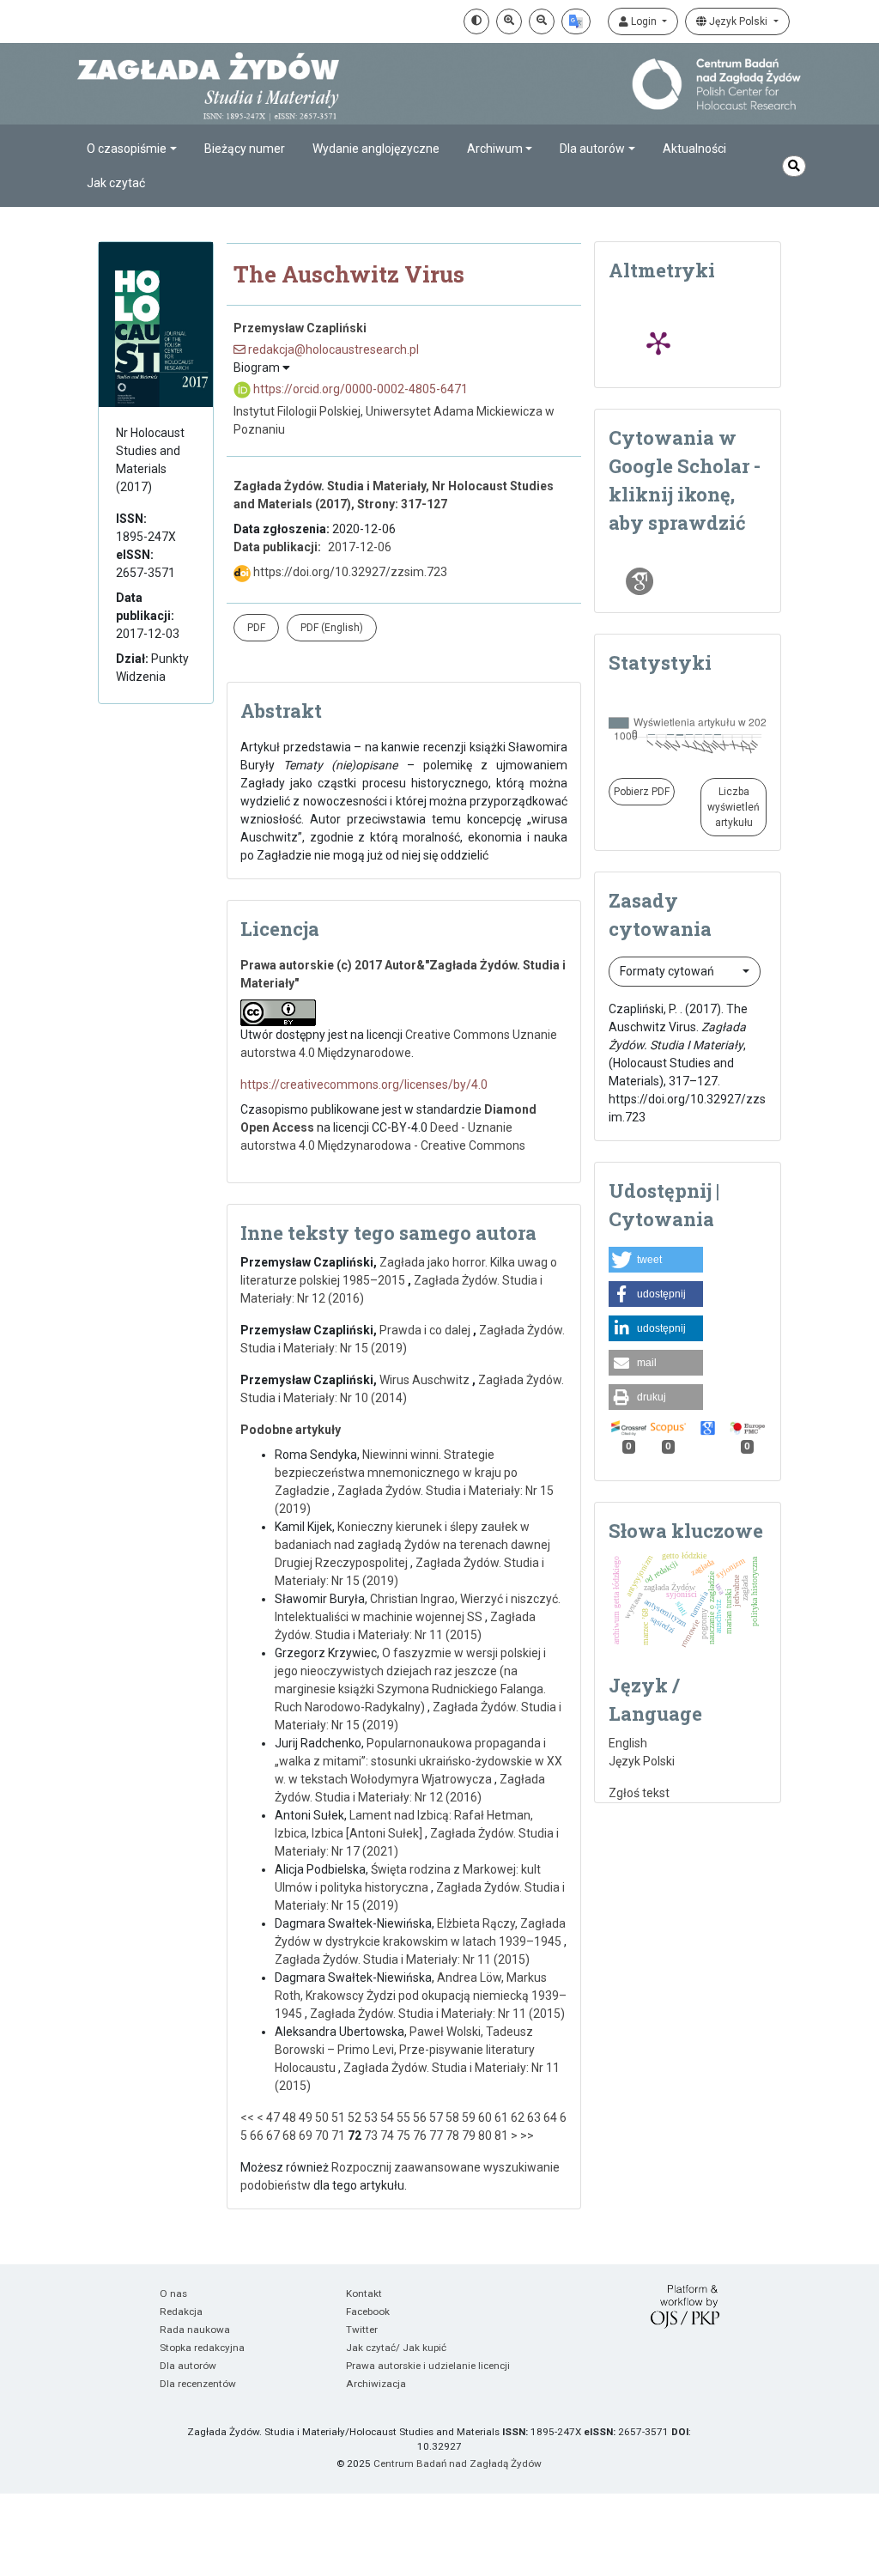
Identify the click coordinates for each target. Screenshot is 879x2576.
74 (387, 2136)
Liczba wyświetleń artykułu (734, 807)
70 (322, 2136)
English (628, 1743)
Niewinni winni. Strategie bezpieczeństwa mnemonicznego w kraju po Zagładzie (396, 1473)
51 (338, 2117)
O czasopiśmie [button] (127, 149)
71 (338, 2136)
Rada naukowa (195, 2330)
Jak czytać (116, 183)
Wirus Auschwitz (426, 1380)
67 (273, 2136)
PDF (256, 628)
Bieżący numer (245, 149)
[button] (656, 1260)
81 (501, 2136)
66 (257, 2136)
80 (485, 2136)
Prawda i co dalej (426, 1330)
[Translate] (576, 21)
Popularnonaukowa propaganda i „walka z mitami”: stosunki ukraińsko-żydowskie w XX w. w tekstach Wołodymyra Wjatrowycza (418, 1761)
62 (518, 2117)
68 (289, 2136)
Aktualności (694, 149)
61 (501, 2117)
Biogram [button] (258, 368)
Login (644, 21)
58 (452, 2117)
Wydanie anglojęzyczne (376, 149)
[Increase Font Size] (509, 21)
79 (469, 2136)
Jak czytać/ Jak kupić (396, 2348)
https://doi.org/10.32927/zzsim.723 (349, 572)
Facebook (368, 2312)
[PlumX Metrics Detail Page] (658, 343)
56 (420, 2117)
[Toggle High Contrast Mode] (476, 21)
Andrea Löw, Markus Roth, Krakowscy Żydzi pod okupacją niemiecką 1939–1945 (421, 1996)
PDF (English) (332, 628)
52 (355, 2117)
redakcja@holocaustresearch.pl (332, 349)
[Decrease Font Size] (542, 21)
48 (289, 2117)
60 (485, 2117)
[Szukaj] (794, 166)
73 (371, 2136)
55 (403, 2117)
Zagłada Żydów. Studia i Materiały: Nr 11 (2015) (402, 1959)
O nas (173, 2293)
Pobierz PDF (642, 792)
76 (420, 2136)
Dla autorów (188, 2366)
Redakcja (181, 2312)
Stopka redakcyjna (202, 2348)
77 (436, 2136)
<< (247, 2117)
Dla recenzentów (198, 2384)
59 (469, 2117)
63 (534, 2117)
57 (436, 2117)
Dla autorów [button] (592, 149)
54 (387, 2117)
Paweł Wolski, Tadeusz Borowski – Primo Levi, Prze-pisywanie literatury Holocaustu (405, 2050)
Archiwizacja (376, 2384)
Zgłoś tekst (639, 1793)
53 (371, 2117)
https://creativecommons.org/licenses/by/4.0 (364, 1084)
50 (322, 2117)
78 (452, 2136)
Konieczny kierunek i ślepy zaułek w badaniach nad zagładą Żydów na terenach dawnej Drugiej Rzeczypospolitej (412, 1545)
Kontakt (364, 2293)
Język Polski (738, 21)
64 (550, 2117)
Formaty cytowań (668, 971)
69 (306, 2136)
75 (403, 2136)
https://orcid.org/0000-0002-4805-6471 (359, 389)
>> (527, 2136)
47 (273, 2117)
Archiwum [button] (495, 149)
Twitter (362, 2330)
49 (306, 2117)
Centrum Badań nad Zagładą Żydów (458, 2464)
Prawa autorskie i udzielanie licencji (428, 2366)
